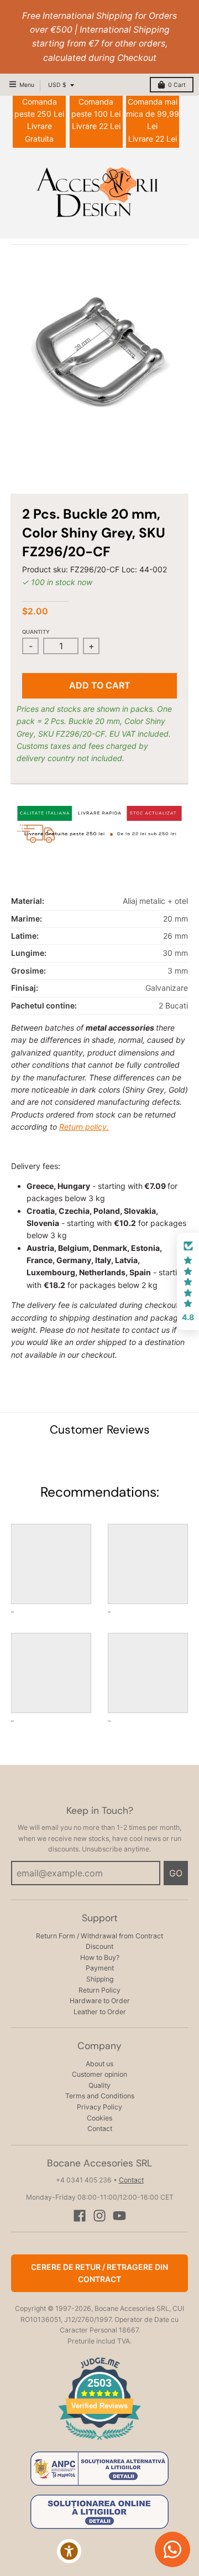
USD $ (57, 85)
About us (99, 2064)
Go (176, 1873)
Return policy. (84, 1127)
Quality (99, 2085)
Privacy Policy (99, 2107)
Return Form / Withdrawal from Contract (99, 1936)
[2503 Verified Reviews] (99, 2442)
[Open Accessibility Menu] (69, 2551)
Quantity (36, 632)
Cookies (99, 2118)
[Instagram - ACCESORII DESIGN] (99, 2216)
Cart (177, 85)
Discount (99, 1946)
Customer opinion (99, 2074)
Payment (100, 1968)
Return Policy (99, 1990)
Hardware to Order (100, 2001)
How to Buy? (100, 1957)
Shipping (100, 1979)
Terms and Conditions (100, 2096)
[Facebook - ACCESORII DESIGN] (80, 2216)
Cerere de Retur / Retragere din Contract (99, 2273)
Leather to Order (100, 2012)
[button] (188, 1281)
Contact (100, 2128)
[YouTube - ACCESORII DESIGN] (119, 2216)
